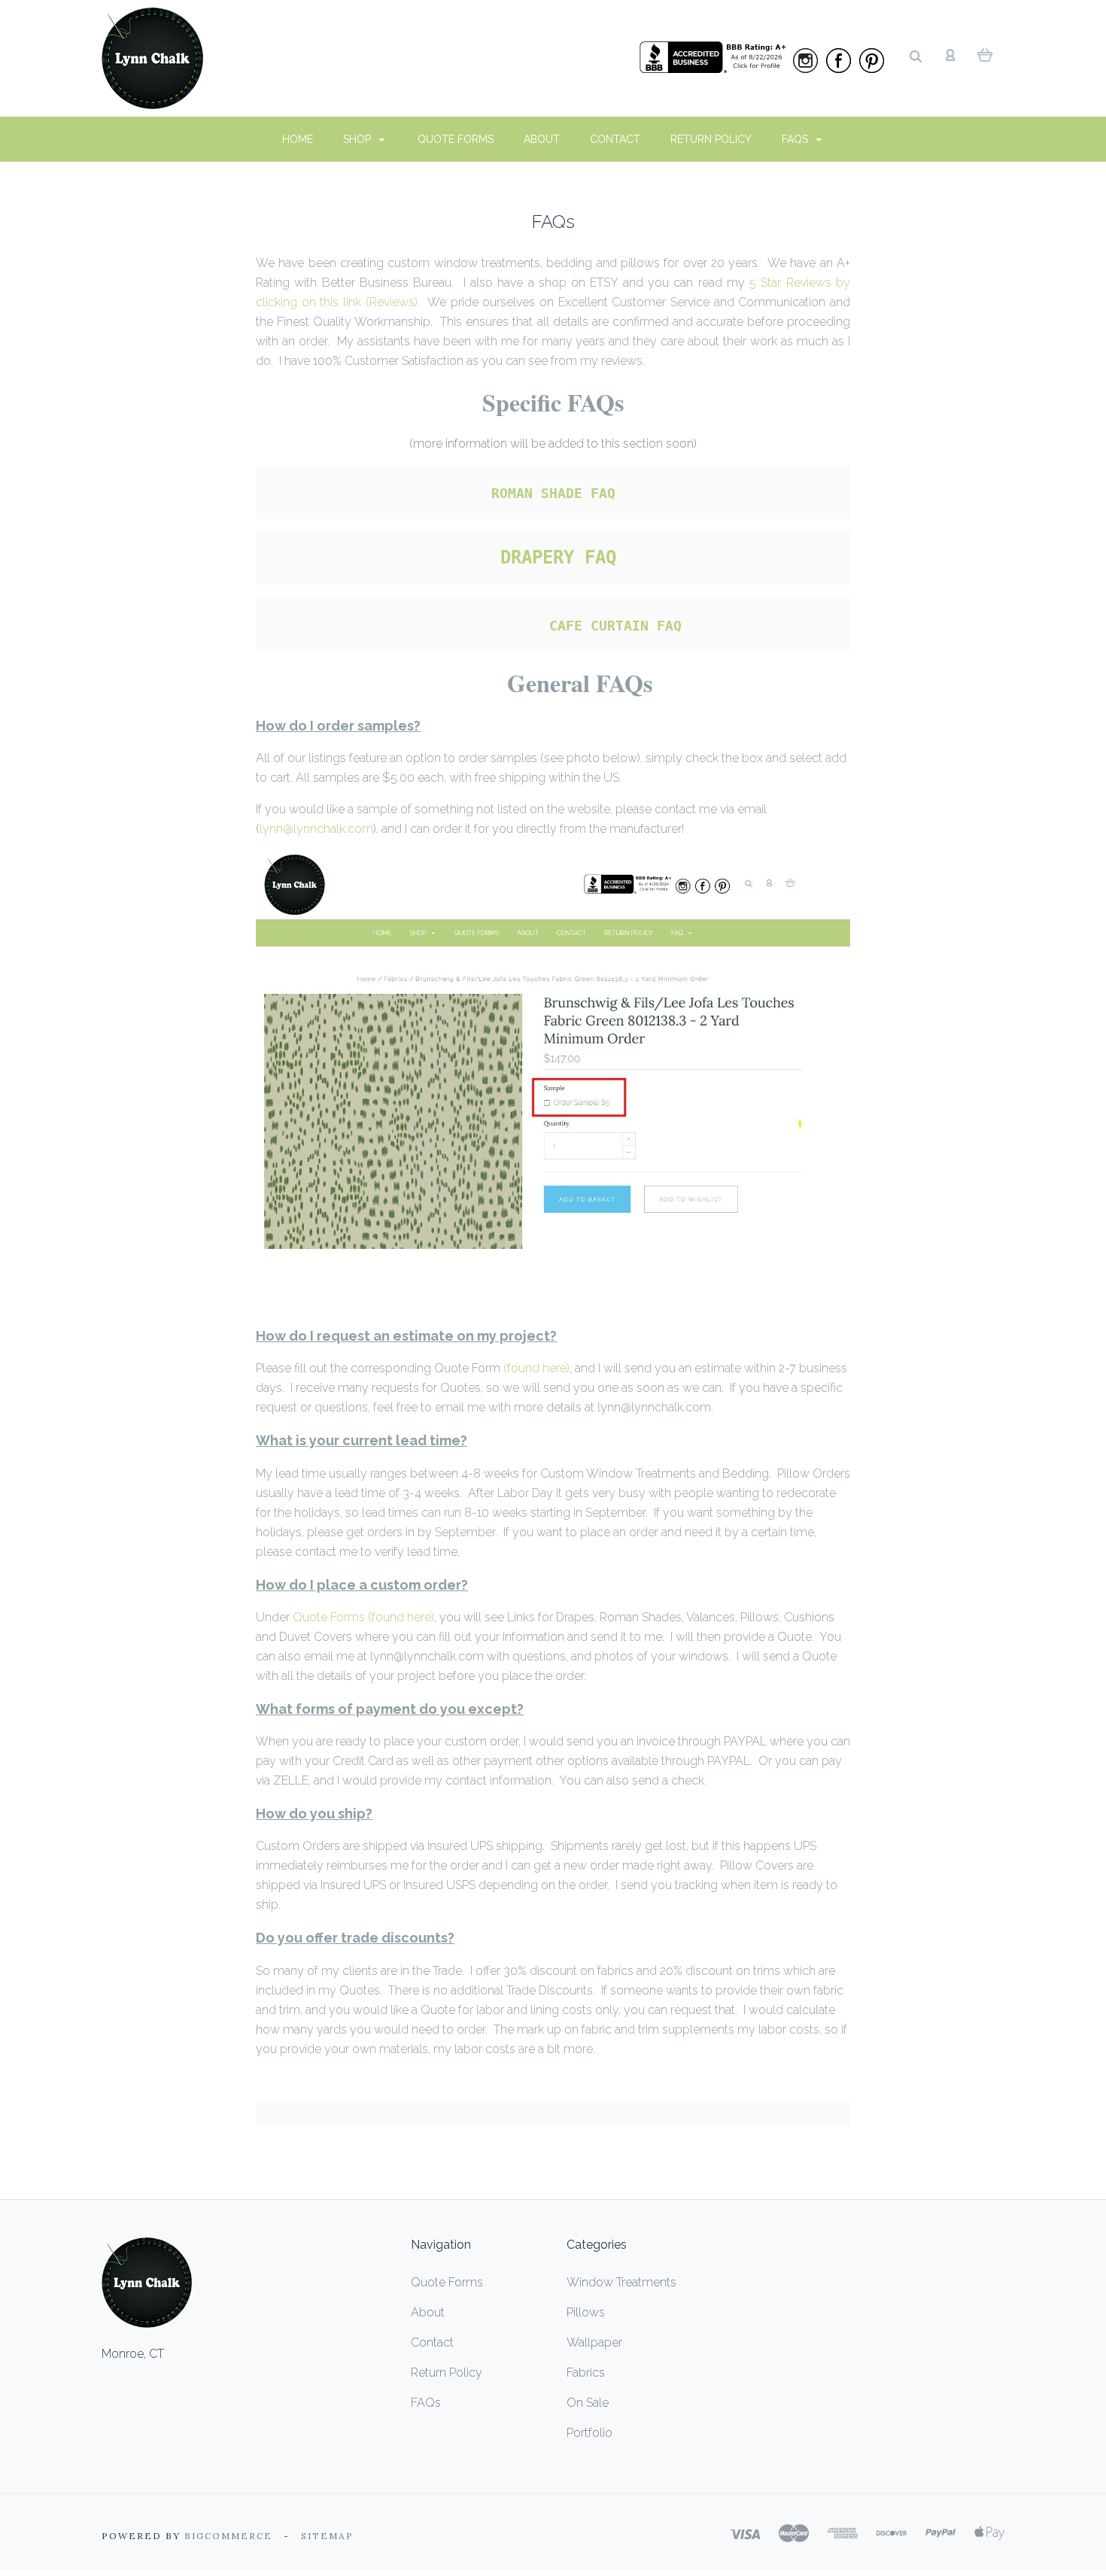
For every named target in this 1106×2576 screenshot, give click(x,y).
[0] (985, 54)
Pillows (586, 2312)
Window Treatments (621, 2282)
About (542, 139)
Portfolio (589, 2433)
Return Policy (711, 139)
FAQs (796, 139)
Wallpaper (594, 2342)
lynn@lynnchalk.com (316, 829)
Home (298, 139)
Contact (615, 139)
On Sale (588, 2403)
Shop (359, 139)
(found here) (536, 1368)
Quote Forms (456, 139)
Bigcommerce (228, 2536)
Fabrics (586, 2372)
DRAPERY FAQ (558, 557)
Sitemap (327, 2536)
